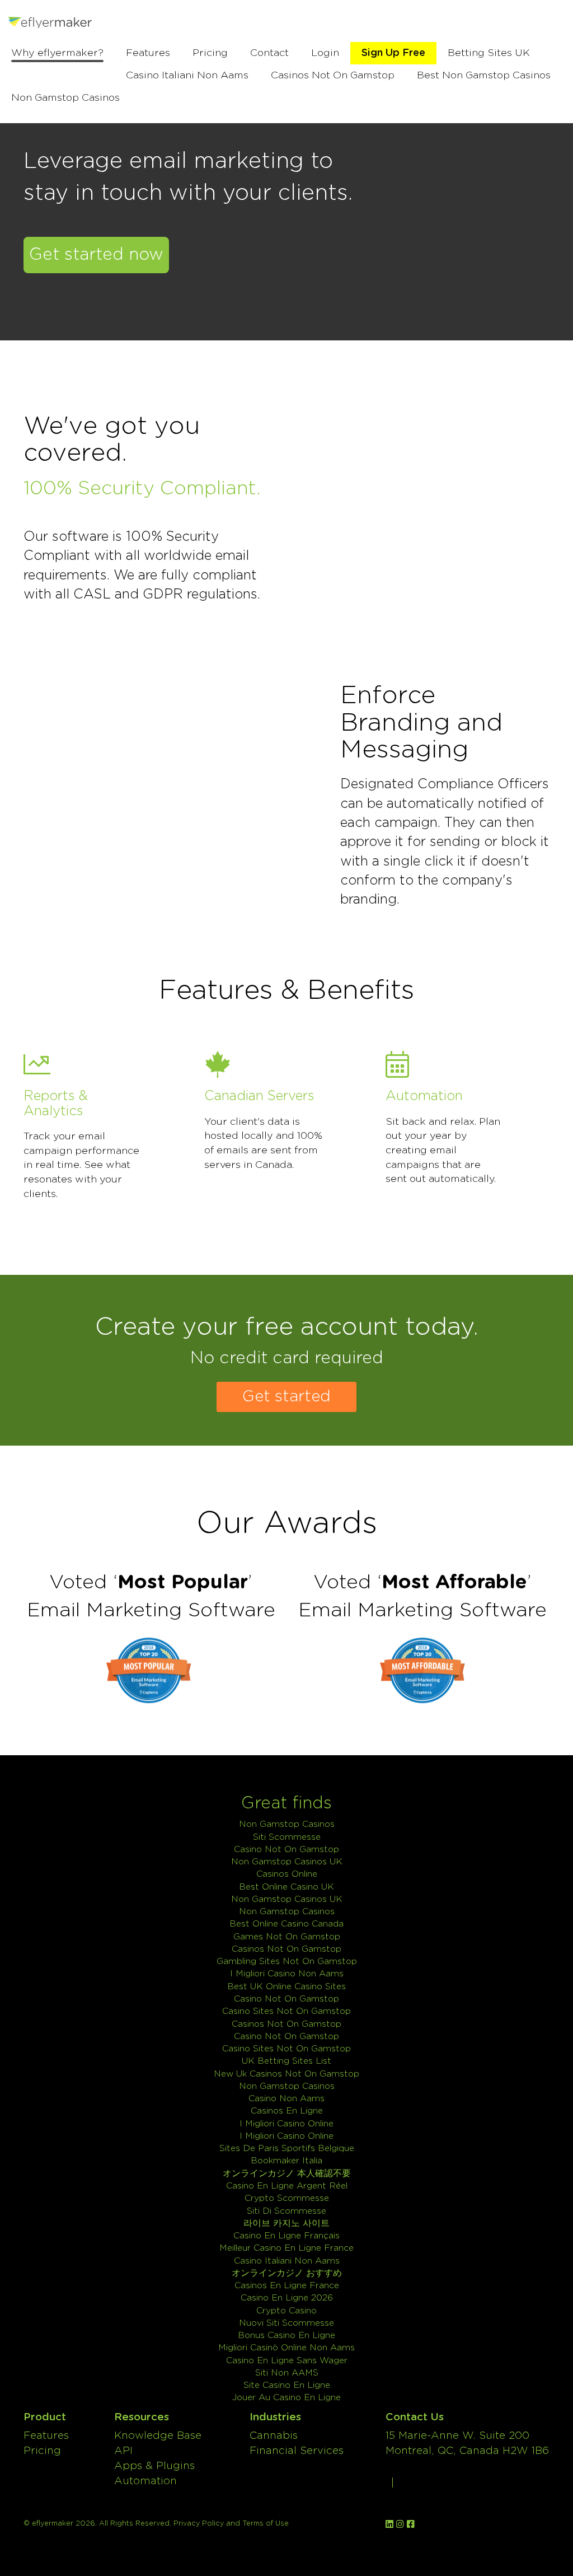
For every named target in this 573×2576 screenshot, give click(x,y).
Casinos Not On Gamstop (333, 76)
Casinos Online (287, 1874)
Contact (269, 53)
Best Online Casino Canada (286, 1924)
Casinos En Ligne (287, 2111)
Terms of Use (266, 2523)
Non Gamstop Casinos (65, 98)
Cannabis (274, 2436)
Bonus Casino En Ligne (286, 2336)
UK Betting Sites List (286, 2061)
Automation (145, 2481)
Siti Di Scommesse (286, 2211)
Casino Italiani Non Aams (187, 76)
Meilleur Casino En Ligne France (286, 2248)
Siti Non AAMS (287, 2373)
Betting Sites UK (489, 53)
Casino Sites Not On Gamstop (286, 2011)
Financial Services (297, 2451)
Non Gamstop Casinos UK (287, 1862)
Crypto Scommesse (287, 2198)
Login (325, 53)
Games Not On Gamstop (287, 1937)
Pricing (210, 53)
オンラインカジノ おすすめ (287, 2273)
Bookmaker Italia (286, 2161)
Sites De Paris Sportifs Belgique (287, 2149)
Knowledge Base (158, 2436)
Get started (286, 1397)
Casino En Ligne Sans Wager (287, 2361)
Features (148, 53)
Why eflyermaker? (57, 53)
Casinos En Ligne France (287, 2286)
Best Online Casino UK (286, 1887)
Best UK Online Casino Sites (286, 1987)
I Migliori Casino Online (286, 2124)
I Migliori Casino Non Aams (287, 1974)
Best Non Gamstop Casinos (484, 76)
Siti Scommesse (287, 1837)
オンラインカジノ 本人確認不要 (287, 2174)
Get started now (96, 255)
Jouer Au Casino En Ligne (286, 2398)
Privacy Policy (199, 2523)
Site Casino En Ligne (287, 2385)
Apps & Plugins (154, 2466)
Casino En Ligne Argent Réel (287, 2186)
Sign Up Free (393, 53)
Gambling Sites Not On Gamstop (287, 1962)
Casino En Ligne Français (286, 2236)
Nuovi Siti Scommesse (286, 2323)
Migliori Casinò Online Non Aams (286, 2348)
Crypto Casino (286, 2311)
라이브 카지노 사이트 (286, 2224)
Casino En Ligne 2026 (287, 2298)
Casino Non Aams (286, 2099)
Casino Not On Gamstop (286, 1850)
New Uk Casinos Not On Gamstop (286, 2074)
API (123, 2451)
